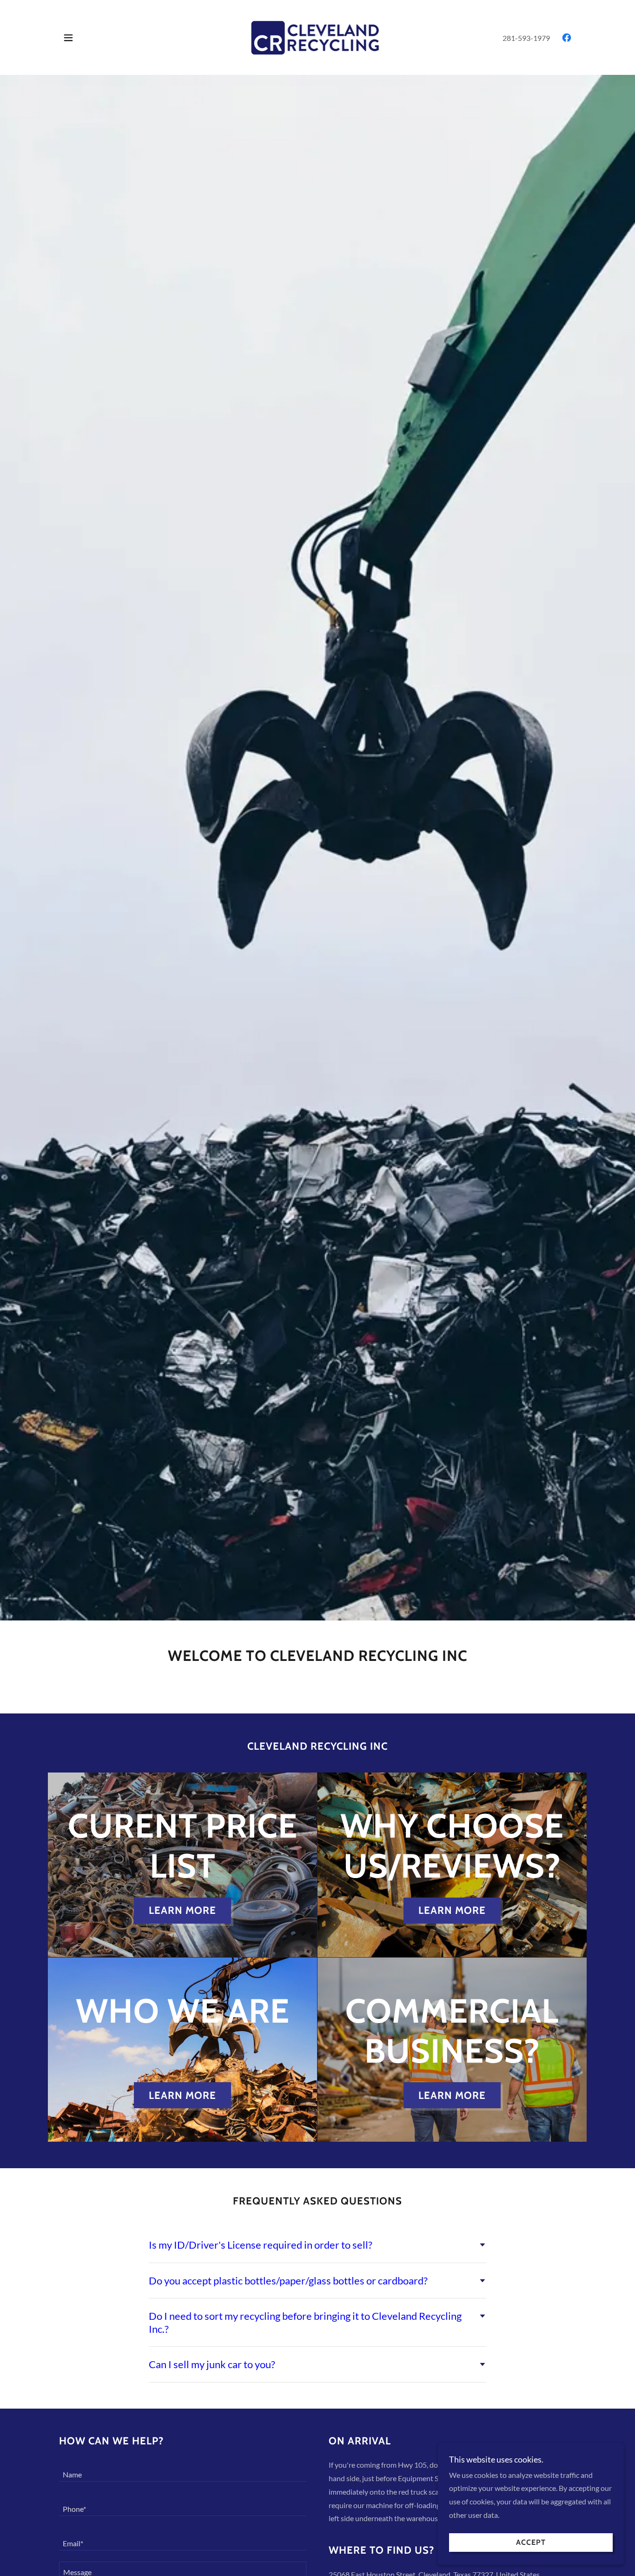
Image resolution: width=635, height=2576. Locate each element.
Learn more (182, 1910)
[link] (318, 37)
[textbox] (183, 2470)
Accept (531, 2543)
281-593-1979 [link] (526, 38)
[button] (68, 38)
